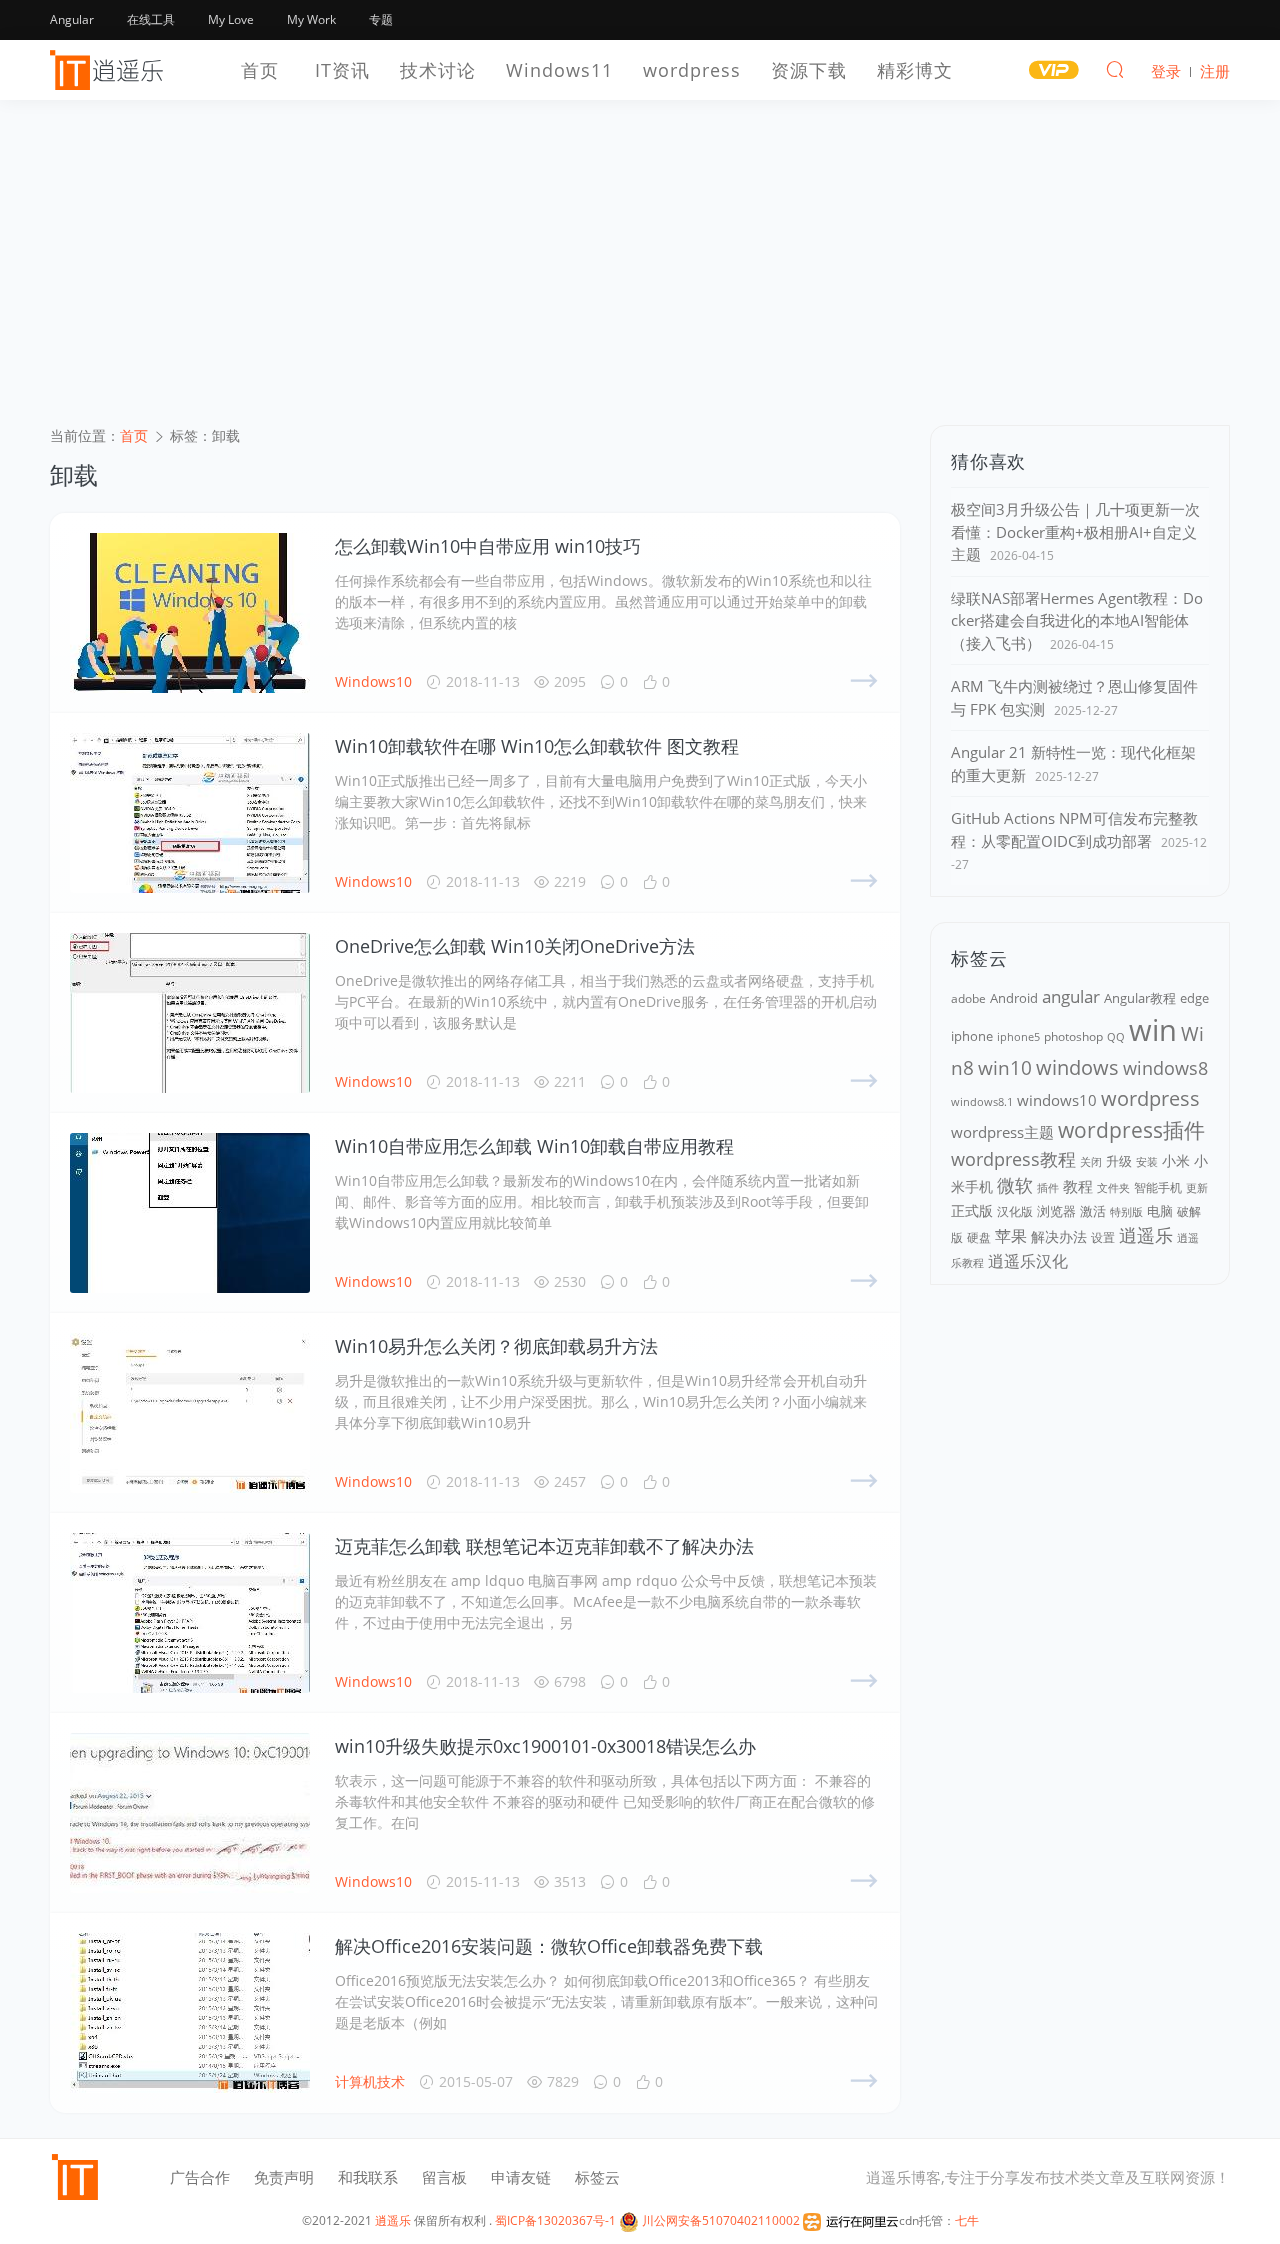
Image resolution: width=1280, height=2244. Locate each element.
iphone (972, 1036)
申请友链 (521, 2177)
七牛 (967, 2220)
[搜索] (1115, 69)
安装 (1147, 1161)
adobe (968, 998)
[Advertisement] (640, 275)
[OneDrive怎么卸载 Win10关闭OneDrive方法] (190, 1013)
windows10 (1057, 1100)
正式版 (972, 1210)
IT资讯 (342, 70)
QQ (1116, 1036)
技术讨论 (438, 70)
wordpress (692, 70)
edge (1194, 998)
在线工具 (151, 19)
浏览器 (1056, 1211)
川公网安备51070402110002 (719, 2220)
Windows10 (373, 681)
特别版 (1126, 1211)
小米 (1176, 1160)
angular (1071, 996)
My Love (231, 19)
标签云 (597, 2177)
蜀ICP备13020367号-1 (555, 2220)
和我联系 (368, 2177)
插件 (1048, 1188)
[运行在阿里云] (851, 2220)
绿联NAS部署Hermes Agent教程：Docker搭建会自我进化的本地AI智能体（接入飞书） (1077, 620)
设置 (1103, 1237)
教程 (1078, 1186)
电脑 (1160, 1211)
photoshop (1073, 1036)
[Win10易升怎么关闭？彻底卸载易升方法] (190, 1413)
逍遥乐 (1146, 1235)
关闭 (1091, 1161)
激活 (1093, 1211)
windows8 (1165, 1067)
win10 (1005, 1067)
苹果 (1011, 1236)
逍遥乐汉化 (1028, 1261)
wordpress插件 (1131, 1129)
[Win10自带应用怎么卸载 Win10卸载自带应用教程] (190, 1213)
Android (1014, 998)
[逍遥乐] (110, 70)
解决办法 (1059, 1236)
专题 (381, 19)
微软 (1015, 1185)
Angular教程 (1140, 998)
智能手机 (1158, 1187)
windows (1077, 1067)
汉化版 (1015, 1211)
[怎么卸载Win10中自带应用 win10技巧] (190, 613)
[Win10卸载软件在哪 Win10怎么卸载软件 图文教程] (190, 813)
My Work (311, 19)
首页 (260, 70)
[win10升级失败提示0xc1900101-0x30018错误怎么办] (190, 1813)
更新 (1197, 1187)
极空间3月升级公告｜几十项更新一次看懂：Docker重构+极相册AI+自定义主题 (1075, 531)
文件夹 (1113, 1187)
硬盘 (979, 1237)
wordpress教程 (1013, 1159)
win (1153, 1030)
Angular (72, 19)
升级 (1119, 1161)
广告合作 (200, 2177)
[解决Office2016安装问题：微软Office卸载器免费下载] (190, 2013)
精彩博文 (915, 70)
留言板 (444, 2177)
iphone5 (1018, 1036)
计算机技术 (370, 2081)
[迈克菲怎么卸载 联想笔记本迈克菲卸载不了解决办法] (190, 1613)
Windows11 (559, 70)
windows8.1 (982, 1101)
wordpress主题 (1002, 1132)
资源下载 (809, 70)
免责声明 (284, 2177)
